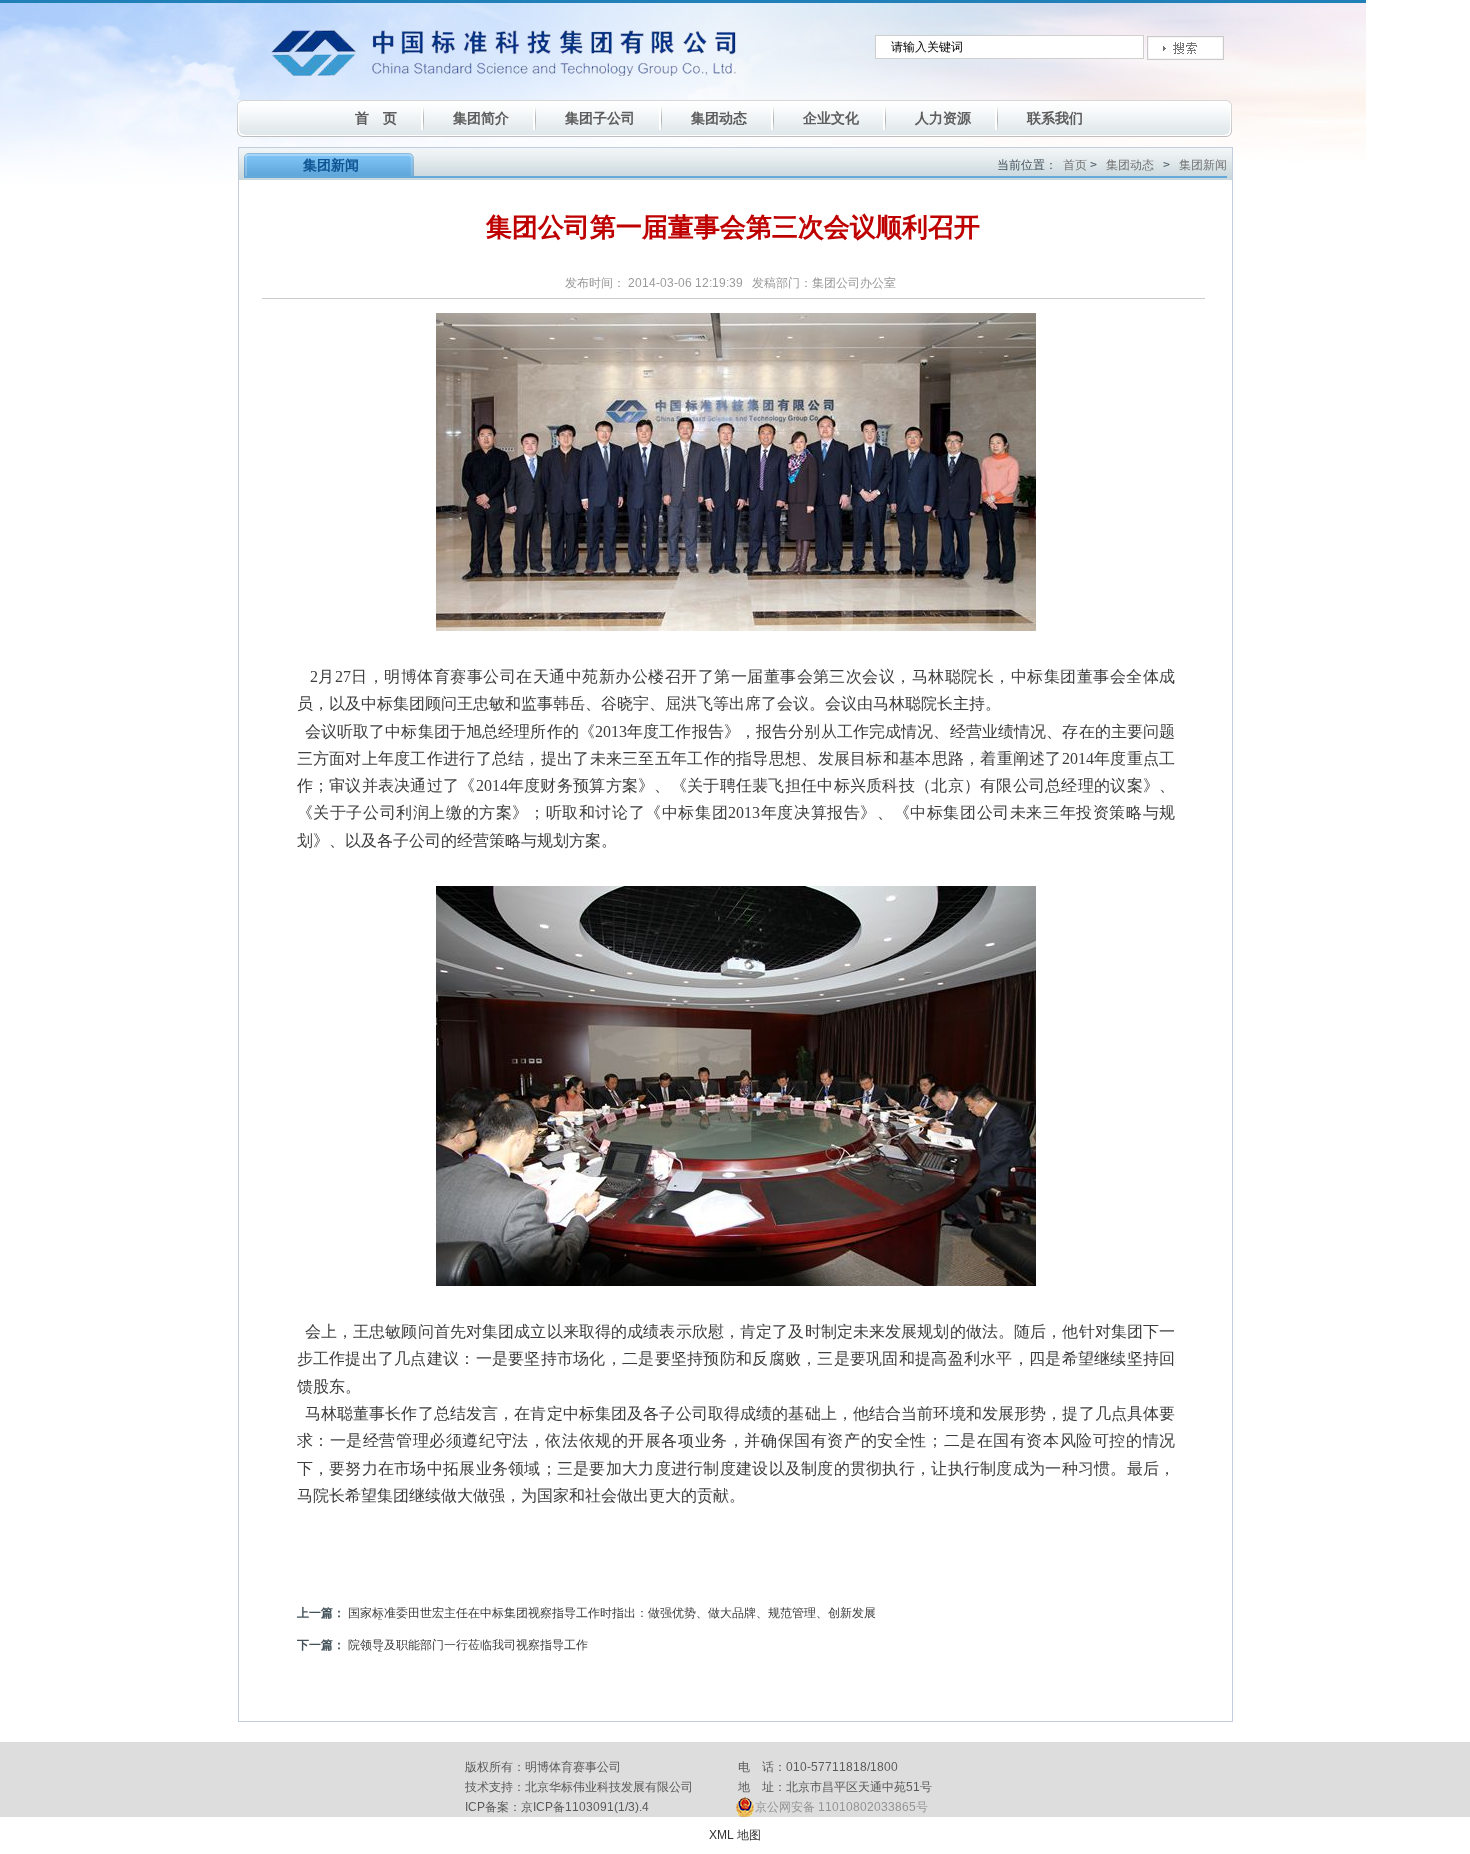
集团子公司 (600, 118)
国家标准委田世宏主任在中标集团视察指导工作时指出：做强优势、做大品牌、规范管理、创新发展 (612, 1613)
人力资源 (943, 118)
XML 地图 (735, 1835)
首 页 (376, 118)
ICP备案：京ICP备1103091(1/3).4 (557, 1807)
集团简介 (481, 118)
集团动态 (719, 118)
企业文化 (831, 118)
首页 (1075, 165)
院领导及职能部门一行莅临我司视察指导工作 (468, 1645)
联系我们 (1055, 118)
